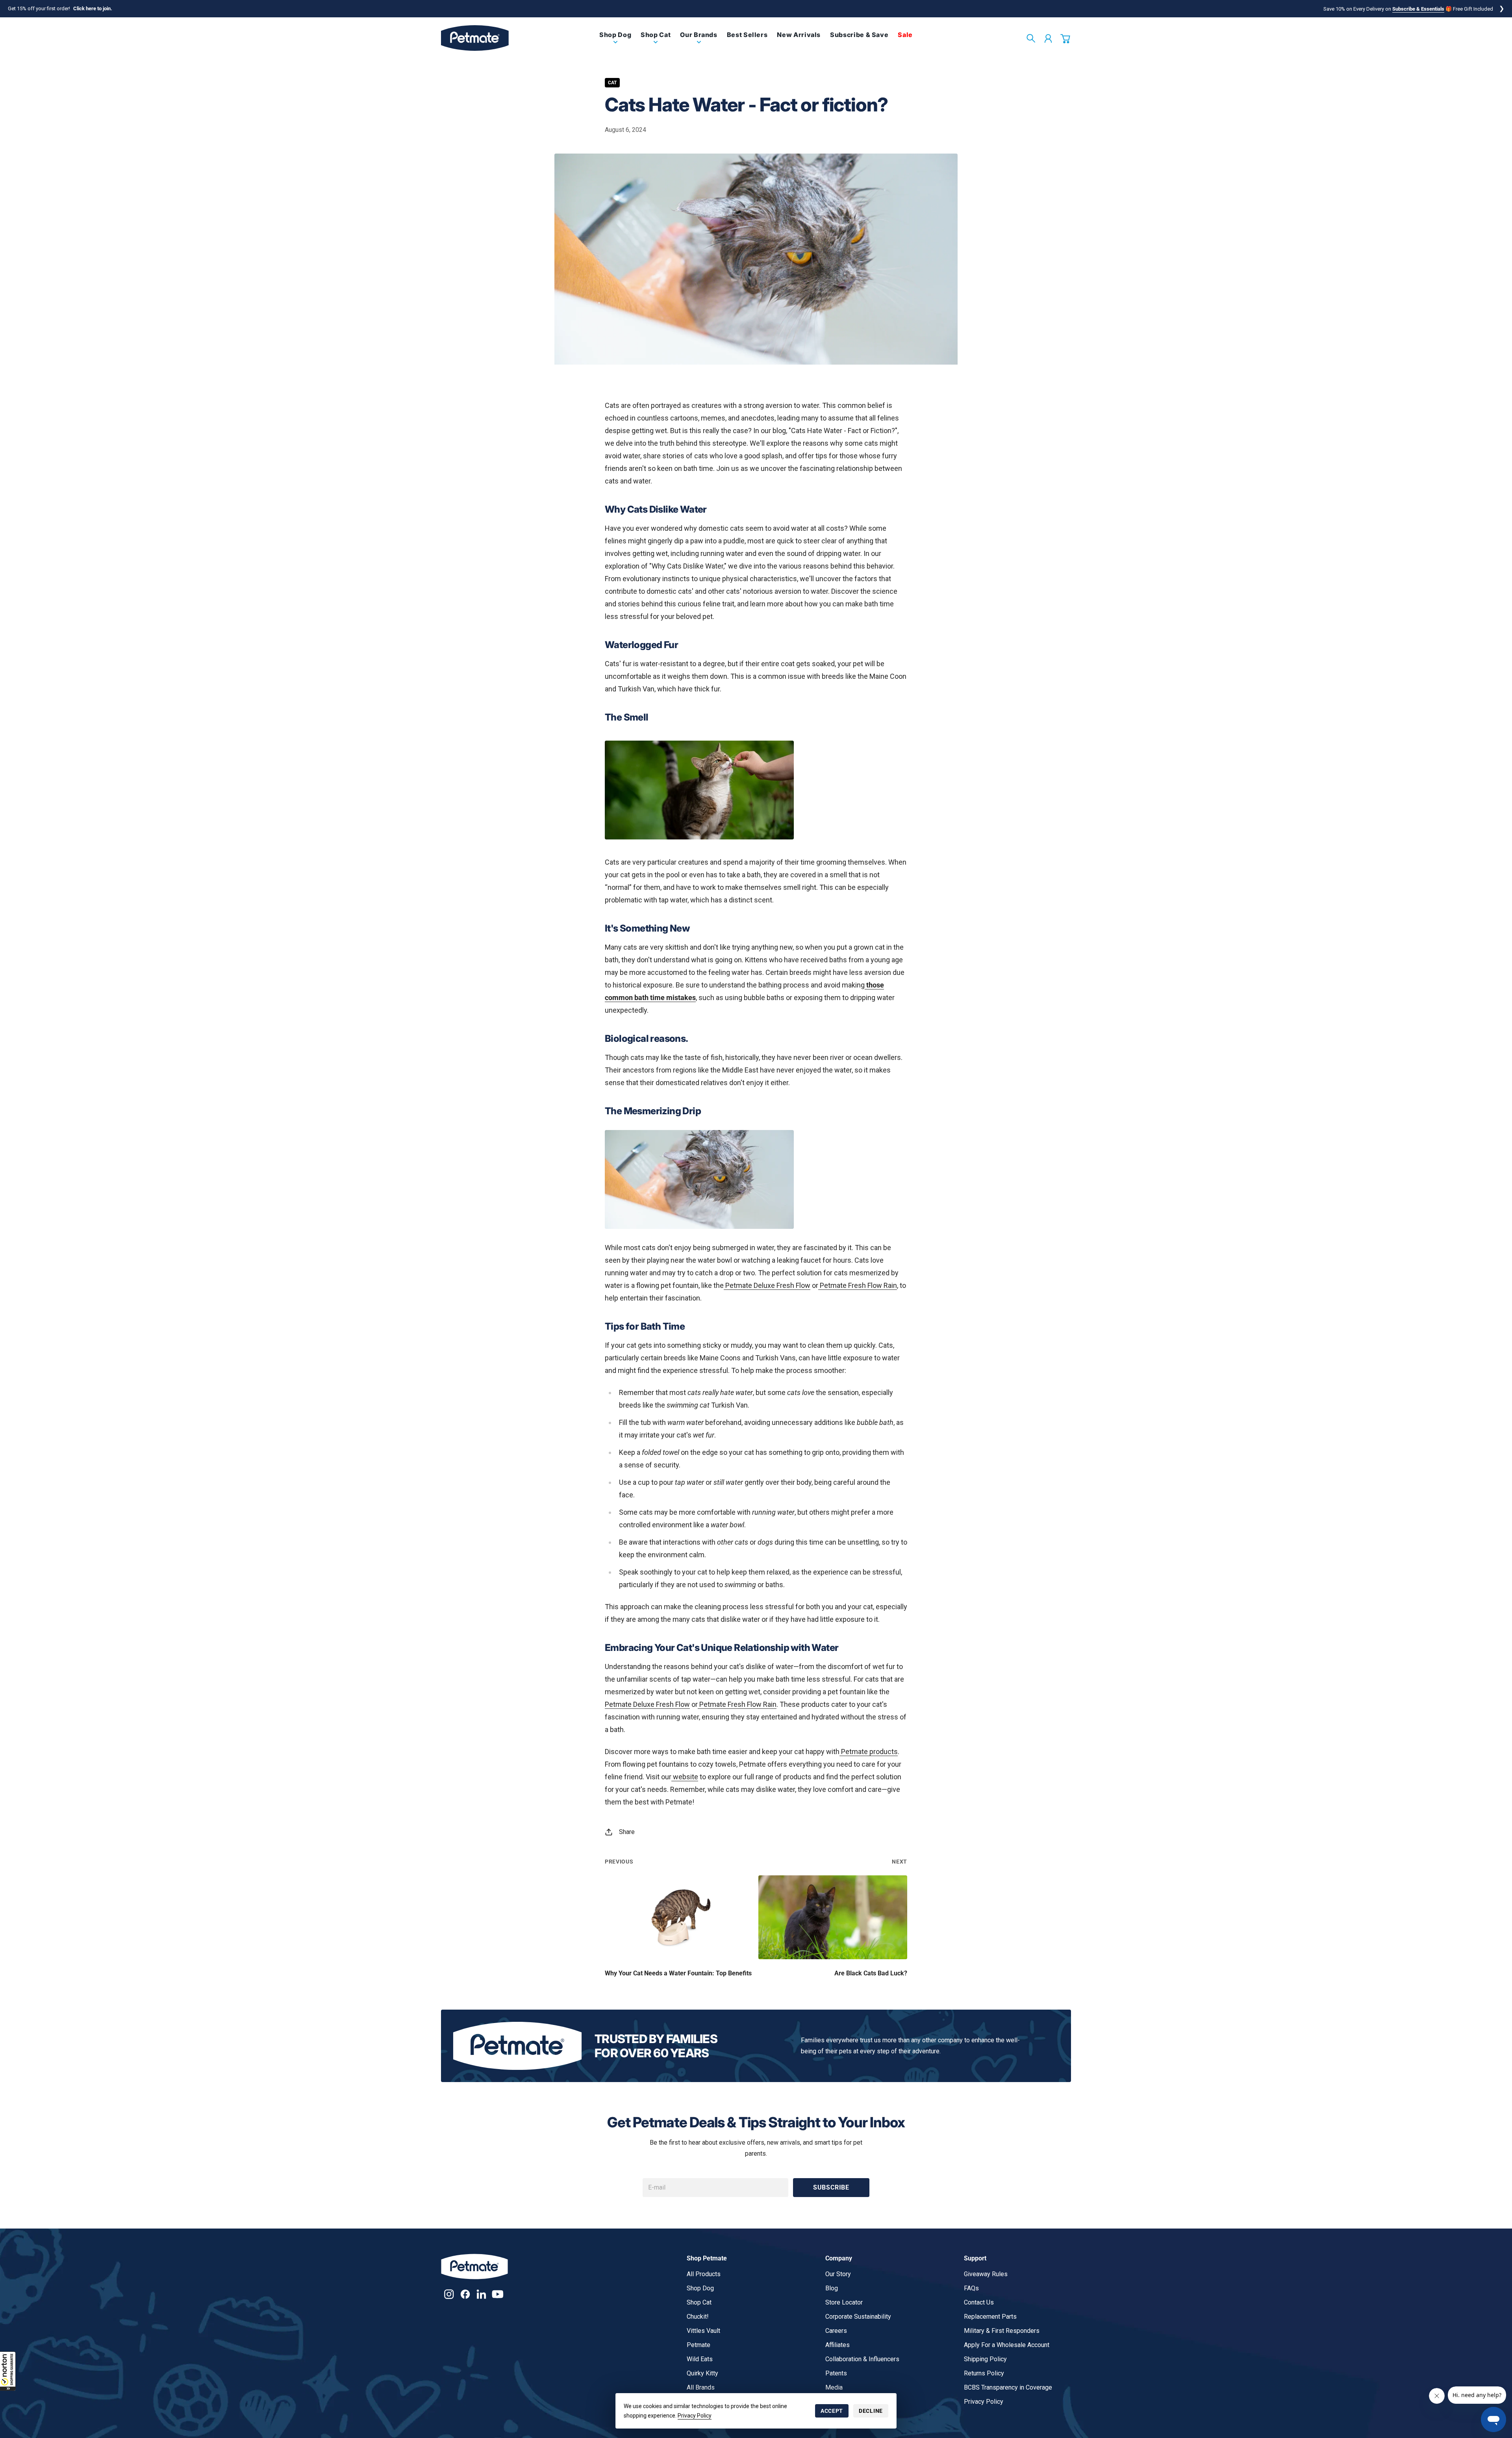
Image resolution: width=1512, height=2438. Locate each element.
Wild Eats (700, 2359)
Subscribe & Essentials (1418, 9)
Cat (612, 83)
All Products (704, 2274)
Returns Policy (984, 2373)
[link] (615, 41)
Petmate (699, 2345)
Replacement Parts (990, 2317)
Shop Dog (700, 2288)
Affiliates (838, 2345)
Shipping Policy (985, 2359)
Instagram (449, 2294)
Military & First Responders (1002, 2331)
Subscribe (831, 2187)
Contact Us (979, 2302)
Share (627, 1832)
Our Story (838, 2274)
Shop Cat (699, 2302)
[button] (8, 2371)
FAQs (971, 2288)
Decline (871, 2411)
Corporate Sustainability (858, 2317)
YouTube (498, 2294)
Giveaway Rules (986, 2274)
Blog (832, 2288)
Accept (832, 2411)
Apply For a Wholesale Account (1007, 2345)
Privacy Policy (695, 2416)
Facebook (465, 2294)
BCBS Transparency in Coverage (1008, 2387)
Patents (836, 2373)
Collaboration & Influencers (862, 2359)
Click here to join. (93, 8)
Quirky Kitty (702, 2373)
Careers (836, 2331)
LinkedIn (481, 2294)
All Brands (701, 2387)
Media (834, 2387)
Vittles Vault (703, 2331)
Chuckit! (698, 2317)
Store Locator (844, 2302)
